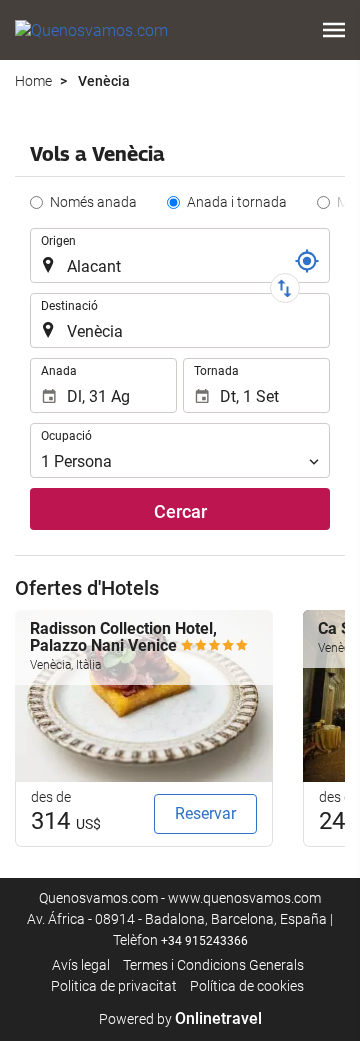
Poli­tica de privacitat (114, 986)
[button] (334, 30)
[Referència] (307, 261)
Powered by (180, 1019)
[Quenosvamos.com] (91, 30)
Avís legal (81, 965)
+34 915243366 (204, 941)
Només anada (93, 202)
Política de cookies (247, 986)
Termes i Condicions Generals (213, 965)
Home (33, 81)
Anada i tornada (237, 202)
